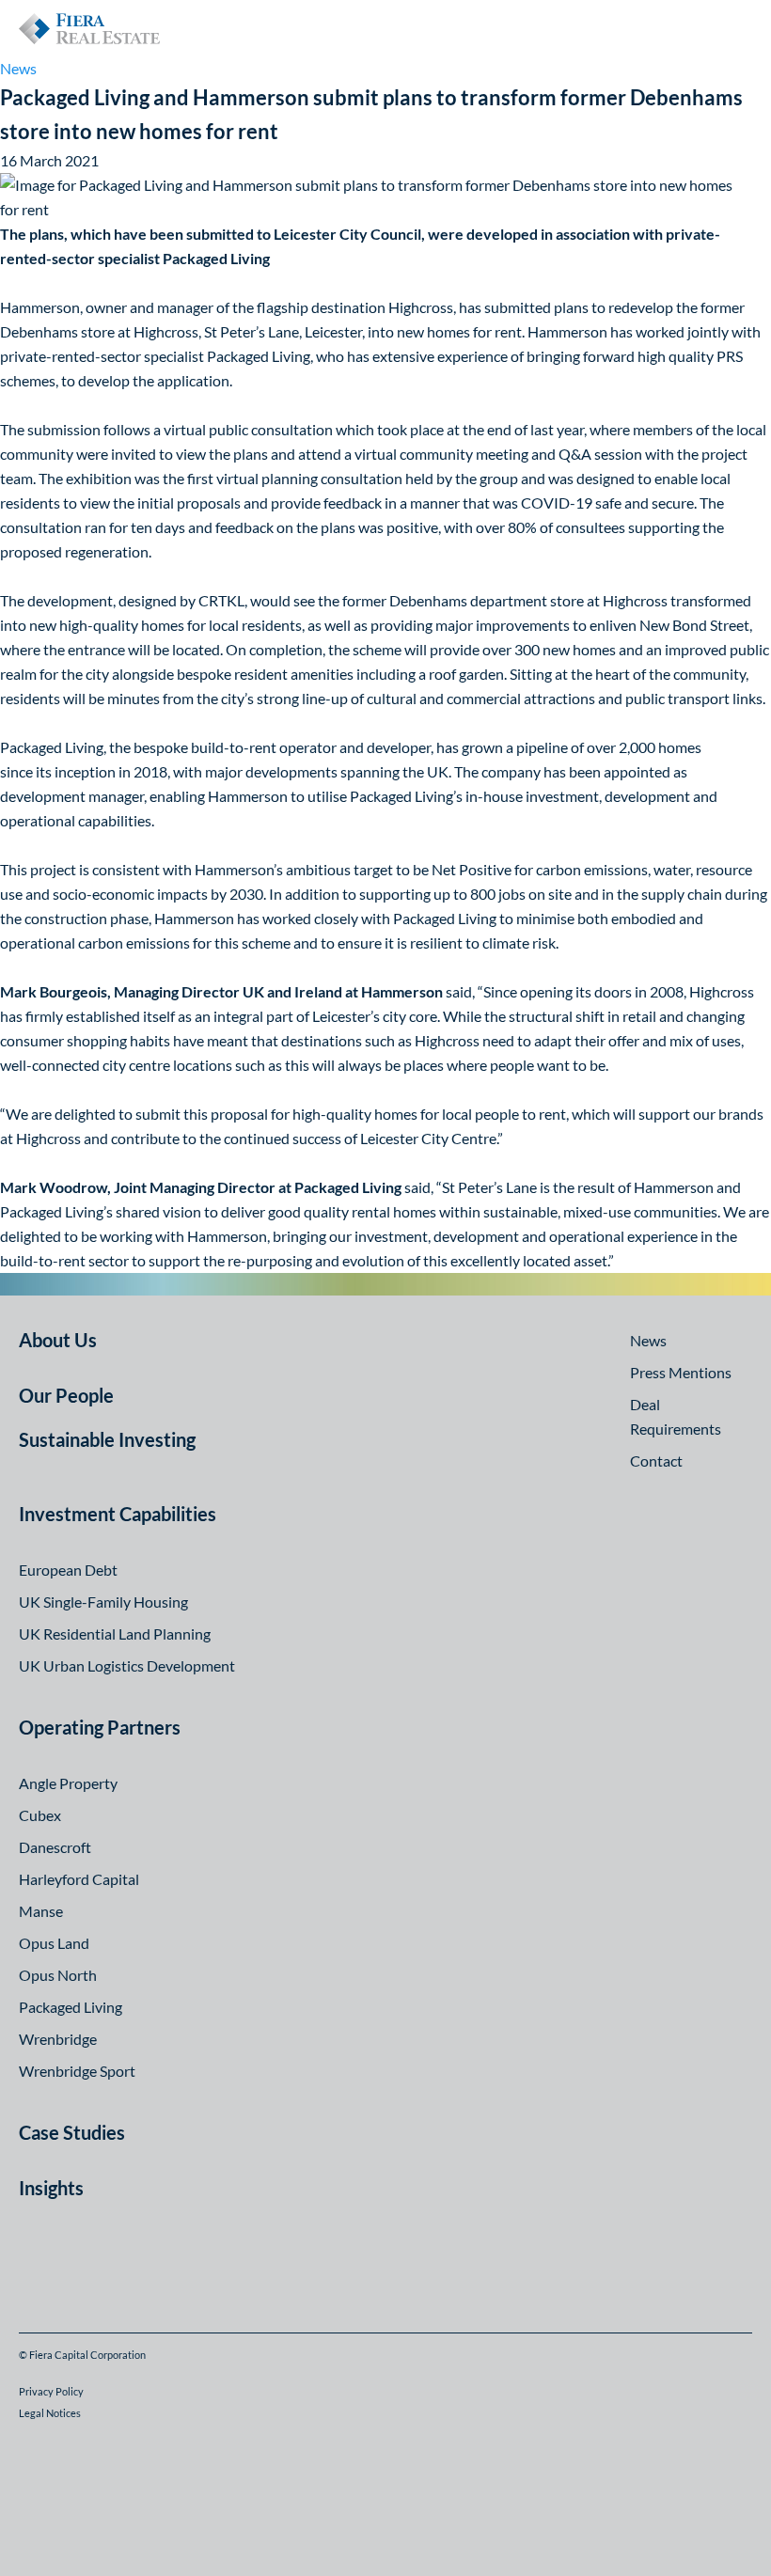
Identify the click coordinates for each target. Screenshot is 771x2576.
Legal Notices (50, 2413)
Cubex (40, 1815)
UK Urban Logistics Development (127, 1665)
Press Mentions (681, 1372)
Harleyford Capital (79, 1879)
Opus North (58, 1975)
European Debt (68, 1570)
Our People (66, 1395)
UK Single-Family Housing (103, 1602)
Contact (656, 1461)
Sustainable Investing (107, 1439)
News (18, 68)
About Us (58, 1340)
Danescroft (55, 1847)
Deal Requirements (676, 1416)
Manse (41, 1911)
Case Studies (72, 2132)
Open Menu (737, 28)
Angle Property (68, 1783)
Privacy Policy (51, 2391)
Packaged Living (71, 2007)
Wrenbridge (58, 2039)
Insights (51, 2188)
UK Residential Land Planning (115, 1634)
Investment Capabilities (118, 1514)
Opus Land (54, 1943)
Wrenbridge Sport (77, 2071)
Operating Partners (100, 1727)
